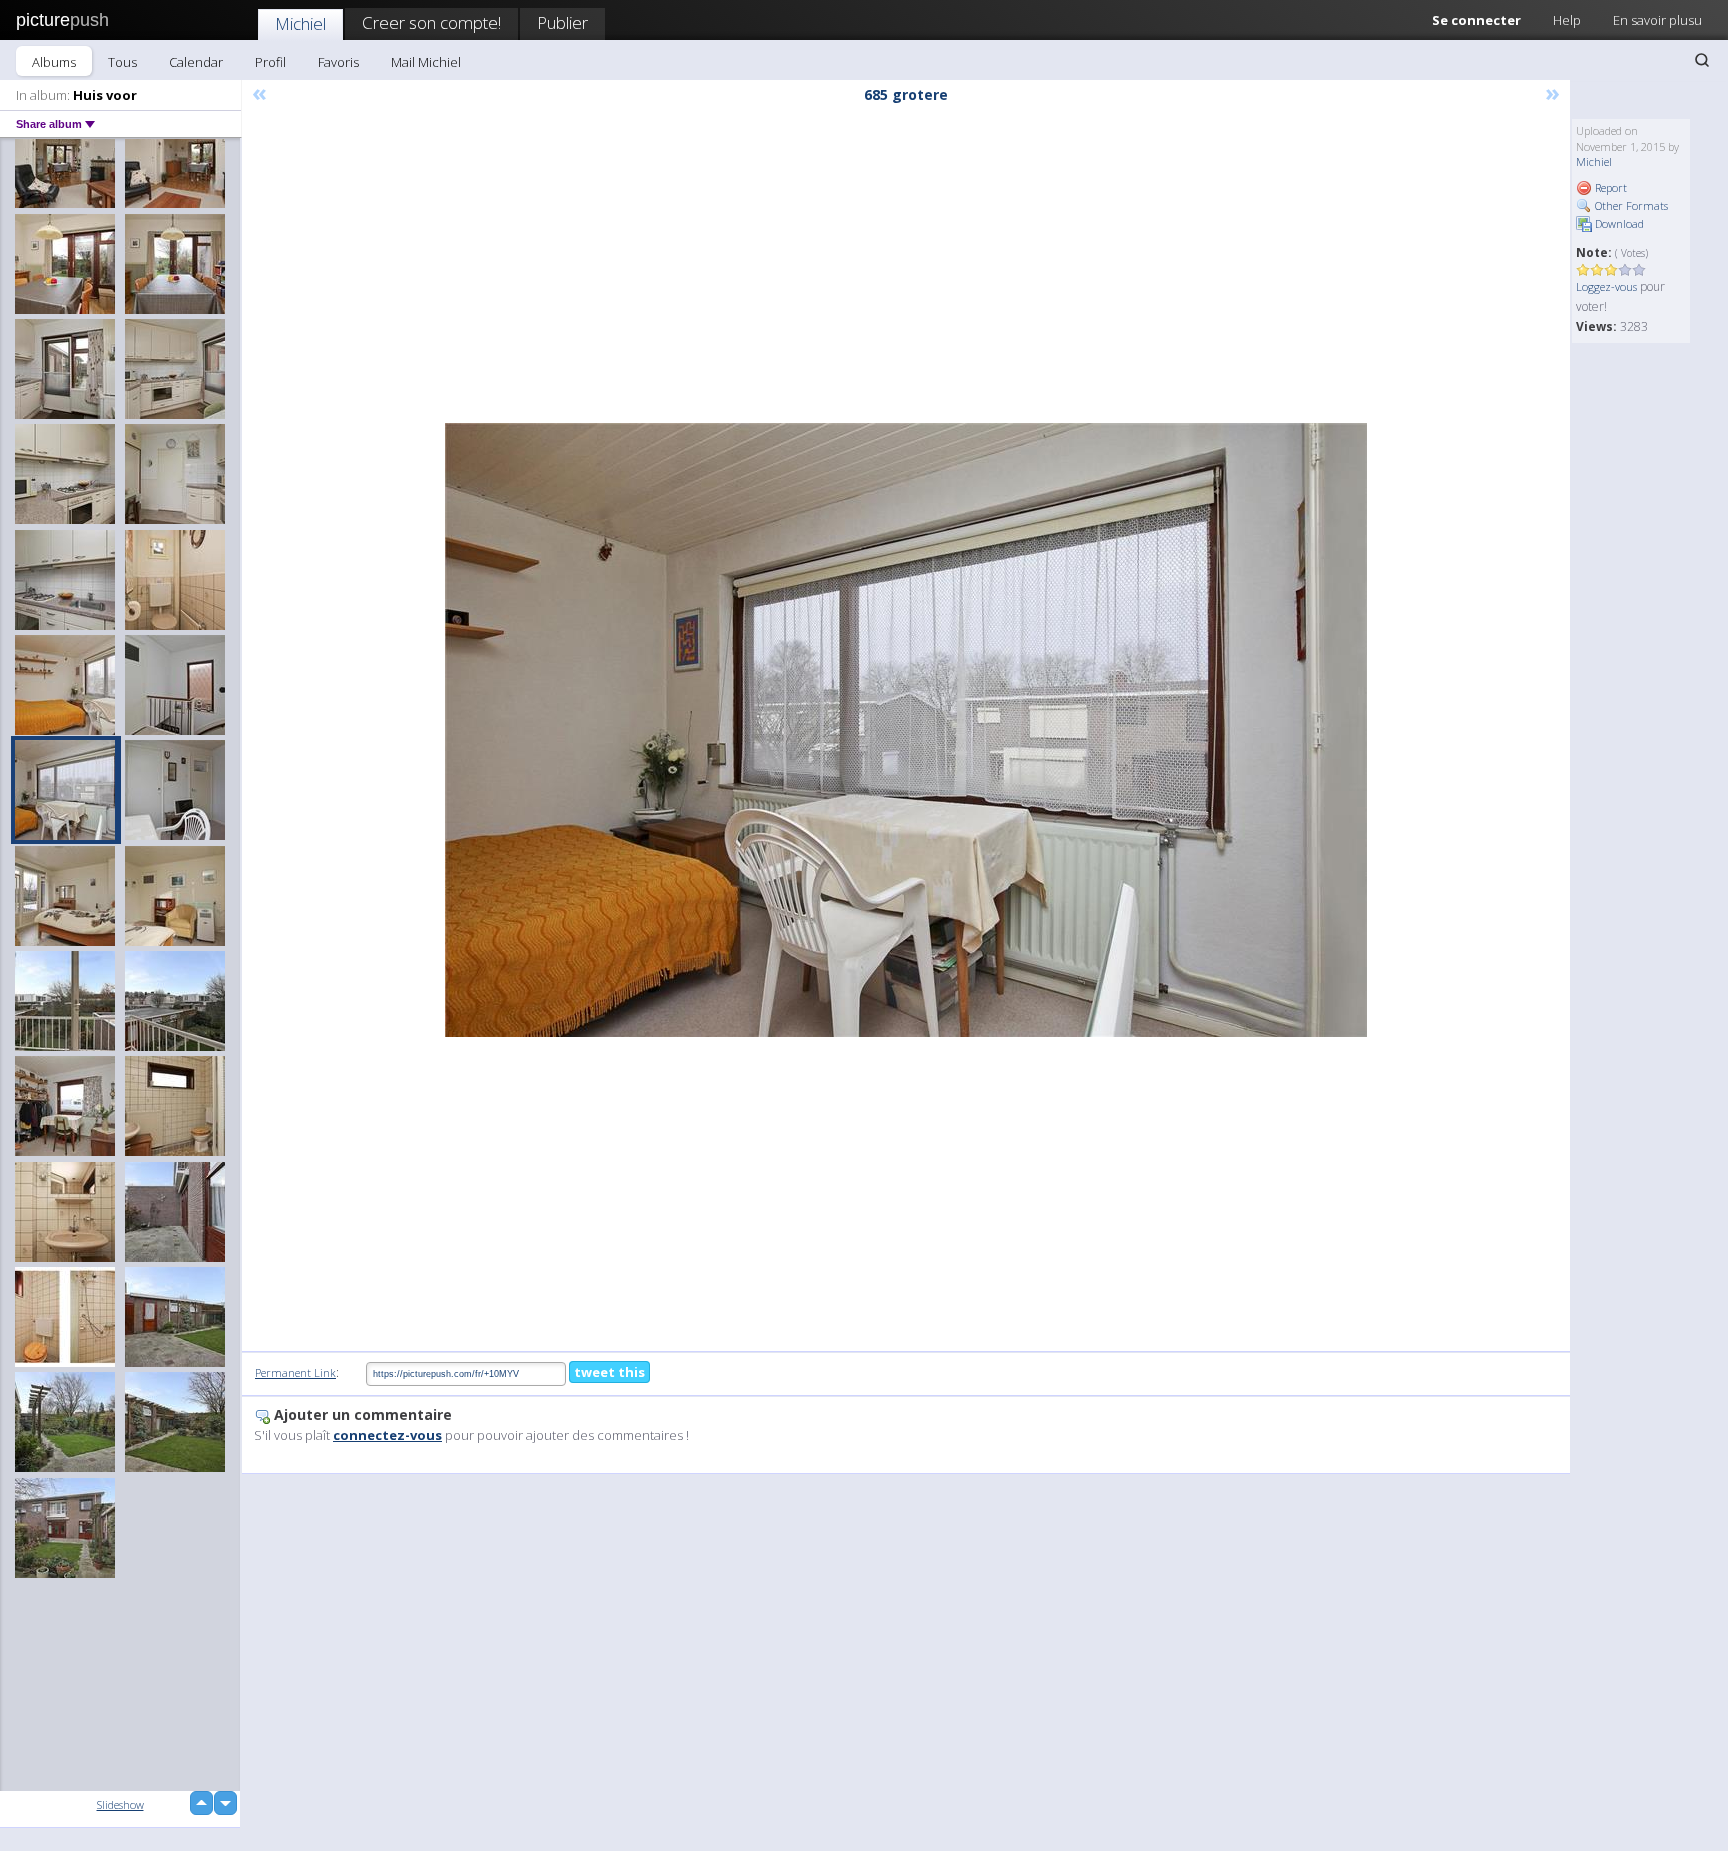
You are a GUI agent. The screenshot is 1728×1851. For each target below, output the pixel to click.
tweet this (609, 1372)
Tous (122, 62)
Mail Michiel (426, 62)
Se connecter (1476, 20)
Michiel (300, 23)
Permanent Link (295, 1372)
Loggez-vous (1606, 286)
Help (1567, 20)
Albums (54, 62)
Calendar (196, 62)
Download (1618, 223)
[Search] (1702, 60)
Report (1609, 187)
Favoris (338, 62)
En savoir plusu (1657, 20)
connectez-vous (387, 1435)
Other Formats (1630, 205)
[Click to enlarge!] (906, 730)
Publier (562, 22)
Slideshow (120, 1804)
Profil (270, 62)
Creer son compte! (431, 22)
